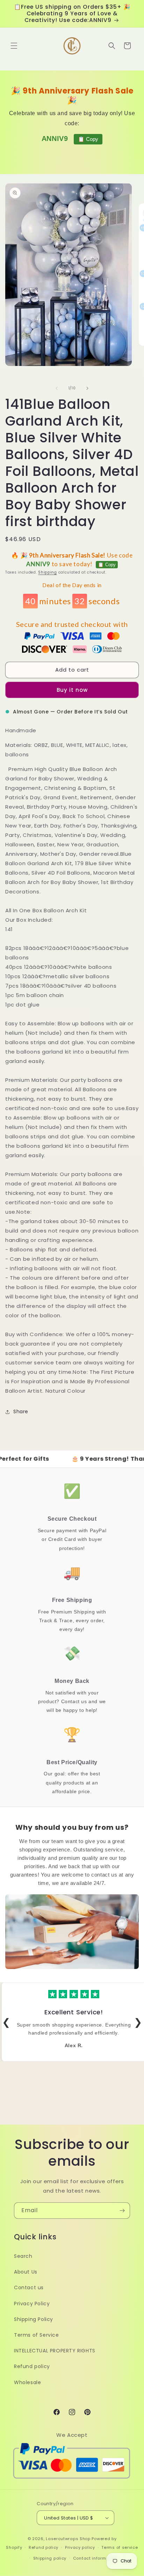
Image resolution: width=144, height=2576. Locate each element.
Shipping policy (50, 2558)
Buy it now (72, 690)
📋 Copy (88, 139)
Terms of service (120, 2547)
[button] (14, 46)
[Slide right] (87, 388)
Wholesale (27, 2382)
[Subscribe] (122, 2211)
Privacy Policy (32, 2304)
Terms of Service (37, 2335)
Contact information (95, 2558)
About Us (26, 2272)
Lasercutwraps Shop (68, 2539)
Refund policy (32, 2366)
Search (23, 2256)
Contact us (29, 2287)
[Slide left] (57, 388)
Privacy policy (80, 2547)
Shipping (48, 572)
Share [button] (21, 1411)
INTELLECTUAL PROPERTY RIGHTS (55, 2351)
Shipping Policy (34, 2319)
